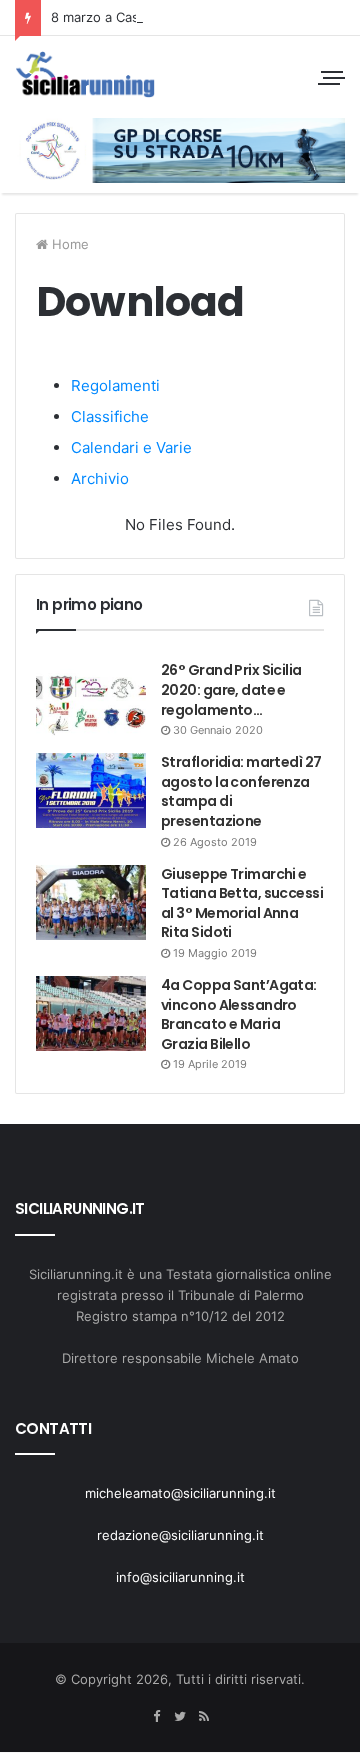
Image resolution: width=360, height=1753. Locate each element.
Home (68, 244)
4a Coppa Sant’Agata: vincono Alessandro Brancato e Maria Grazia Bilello (239, 1014)
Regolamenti (115, 385)
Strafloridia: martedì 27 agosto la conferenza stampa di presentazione (241, 791)
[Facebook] (156, 1717)
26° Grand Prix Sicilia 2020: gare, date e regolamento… (231, 689)
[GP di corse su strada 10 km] (85, 74)
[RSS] (204, 1717)
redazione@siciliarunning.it (180, 1535)
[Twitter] (180, 1717)
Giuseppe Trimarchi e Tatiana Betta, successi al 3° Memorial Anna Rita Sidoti (242, 903)
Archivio (100, 478)
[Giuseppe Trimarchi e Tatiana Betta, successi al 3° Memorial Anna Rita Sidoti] (91, 902)
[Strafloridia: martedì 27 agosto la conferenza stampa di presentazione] (91, 790)
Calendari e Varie (131, 447)
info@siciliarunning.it (180, 1577)
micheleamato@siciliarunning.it (180, 1493)
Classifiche (110, 416)
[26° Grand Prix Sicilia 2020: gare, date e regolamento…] (91, 698)
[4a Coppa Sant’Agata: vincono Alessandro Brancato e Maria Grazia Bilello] (91, 1013)
